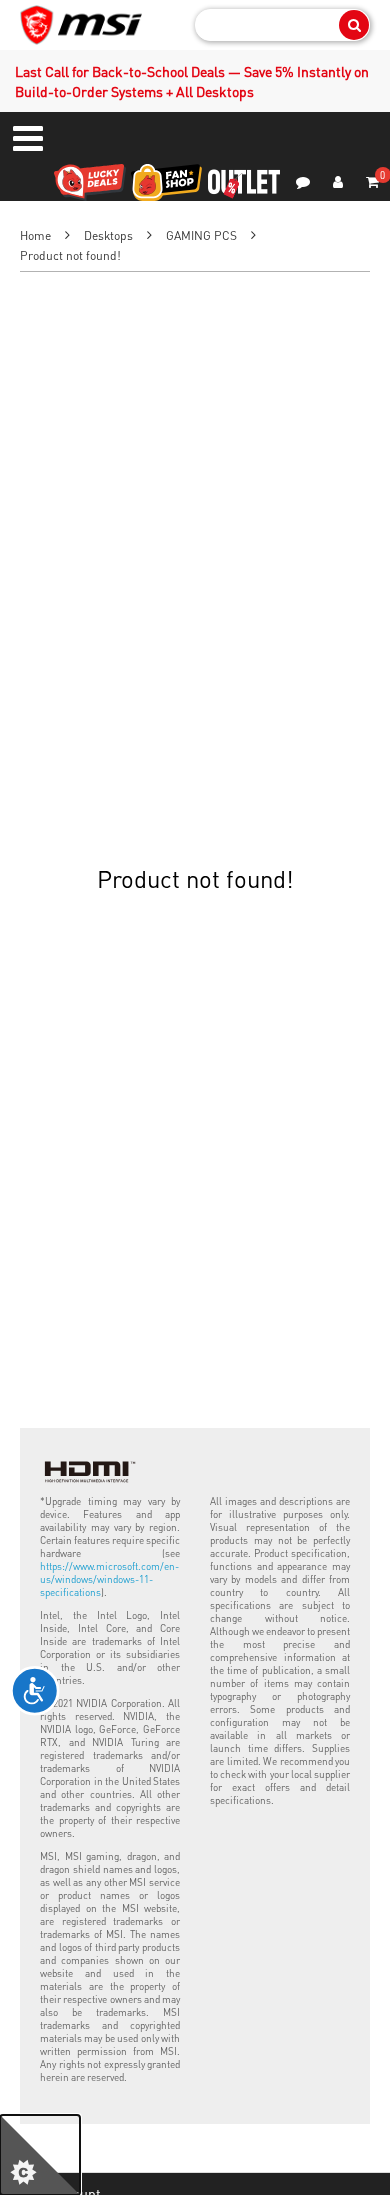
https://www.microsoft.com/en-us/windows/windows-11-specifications (109, 1579)
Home (35, 235)
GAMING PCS (201, 235)
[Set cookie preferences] (40, 2155)
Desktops (108, 235)
